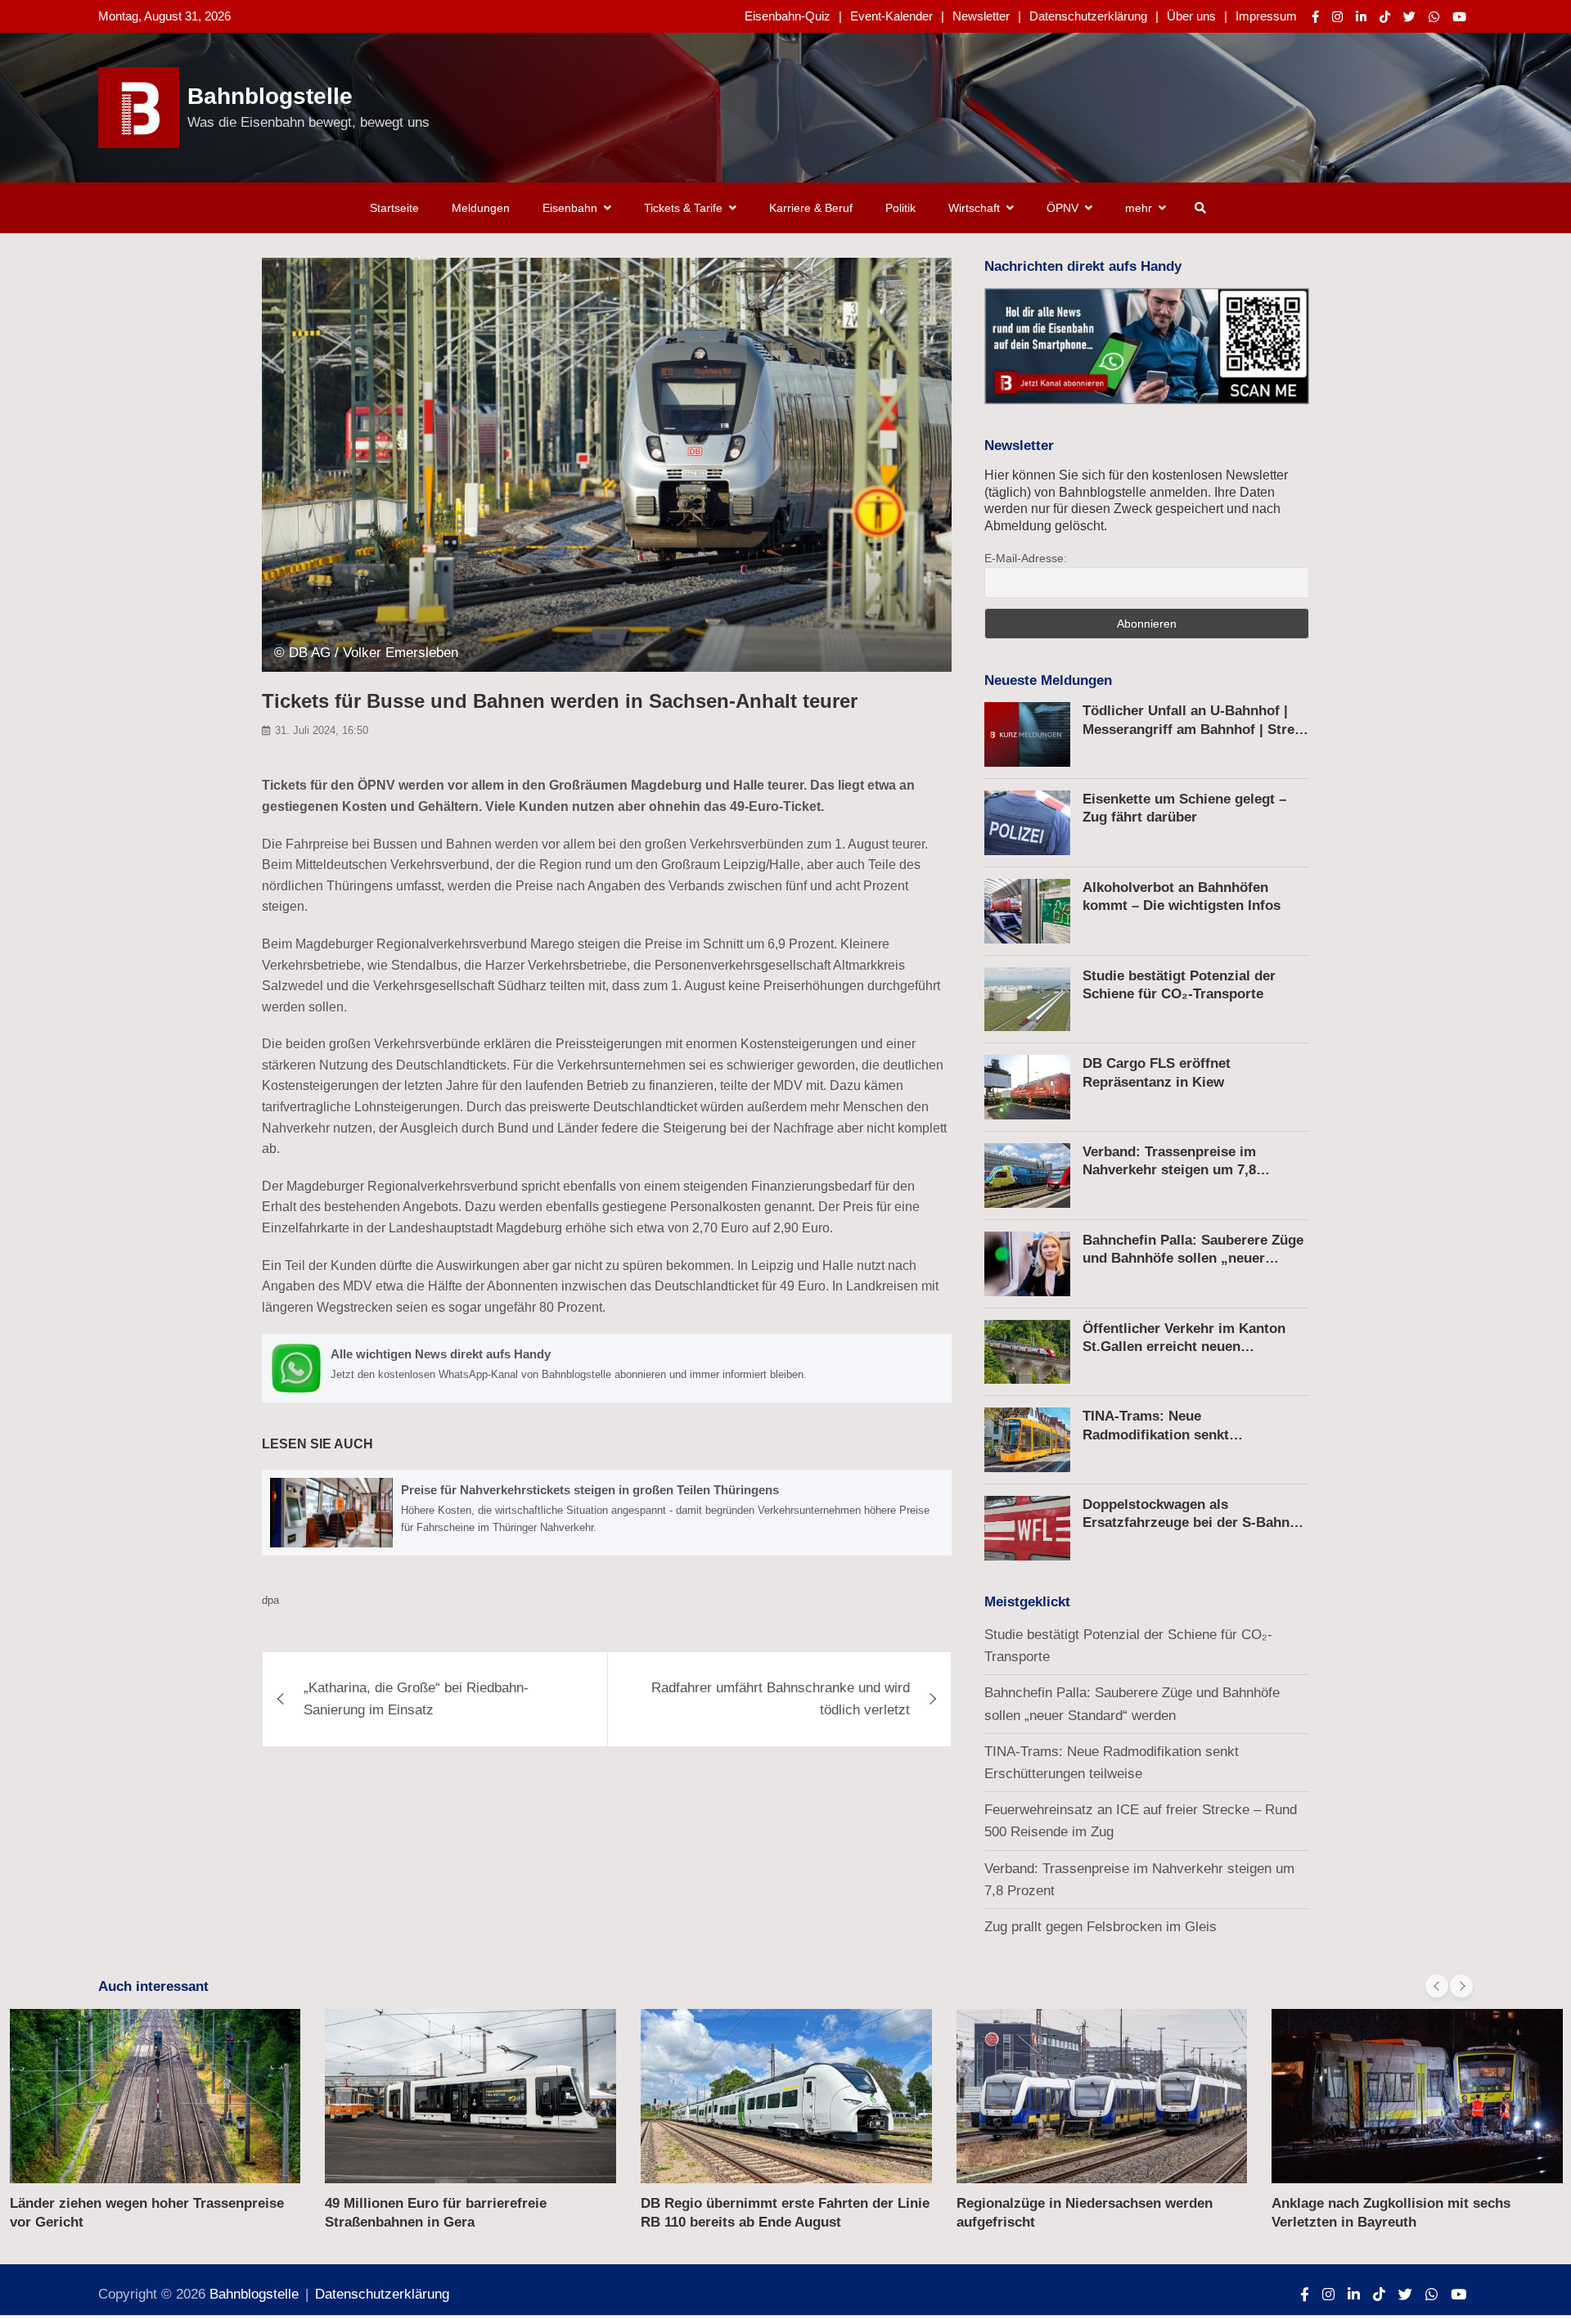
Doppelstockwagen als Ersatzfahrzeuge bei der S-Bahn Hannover (1186, 1522)
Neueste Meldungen (1048, 680)
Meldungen (481, 208)
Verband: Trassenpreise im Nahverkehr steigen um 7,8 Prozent (1169, 1170)
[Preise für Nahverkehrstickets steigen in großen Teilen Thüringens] (607, 1512)
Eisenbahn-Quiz (788, 16)
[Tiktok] (1385, 17)
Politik (900, 208)
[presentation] (1437, 1986)
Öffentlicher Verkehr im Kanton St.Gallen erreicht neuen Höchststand (1184, 1347)
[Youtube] (1459, 17)
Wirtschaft (974, 208)
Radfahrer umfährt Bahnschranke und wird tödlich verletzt (781, 1699)
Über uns (1191, 16)
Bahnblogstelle (270, 96)
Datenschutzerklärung (1088, 16)
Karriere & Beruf (811, 208)
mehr (1139, 208)
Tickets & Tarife (683, 208)
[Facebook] (1315, 17)
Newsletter (981, 16)
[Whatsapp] (1434, 17)
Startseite (394, 208)
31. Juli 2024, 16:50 (322, 730)
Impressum (1266, 16)
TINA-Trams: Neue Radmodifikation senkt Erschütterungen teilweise (1168, 1434)
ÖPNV (1062, 208)
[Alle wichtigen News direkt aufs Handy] (607, 1368)
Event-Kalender (891, 16)
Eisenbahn (570, 208)
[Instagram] (1337, 17)
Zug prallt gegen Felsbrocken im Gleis (1101, 1927)
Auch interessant (153, 1986)
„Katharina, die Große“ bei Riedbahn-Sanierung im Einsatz (416, 1699)
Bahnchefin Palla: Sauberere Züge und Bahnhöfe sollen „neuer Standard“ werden (1193, 1258)
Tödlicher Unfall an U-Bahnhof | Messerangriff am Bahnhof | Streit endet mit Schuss (1193, 729)
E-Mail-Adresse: (1026, 558)
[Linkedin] (1361, 17)
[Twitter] (1409, 17)
